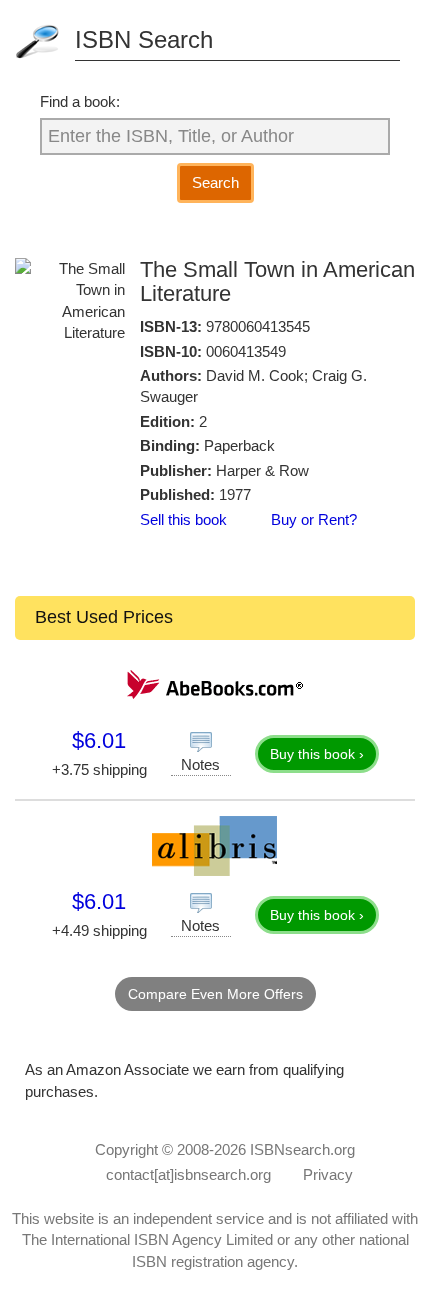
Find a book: (80, 101)
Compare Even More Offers (215, 994)
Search (215, 182)
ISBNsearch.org (302, 1149)
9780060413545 (258, 326)
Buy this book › (317, 754)
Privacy (328, 1174)
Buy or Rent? (314, 519)
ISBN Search (144, 39)
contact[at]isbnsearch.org (188, 1174)
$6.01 (99, 740)
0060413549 (246, 351)
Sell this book (183, 519)
